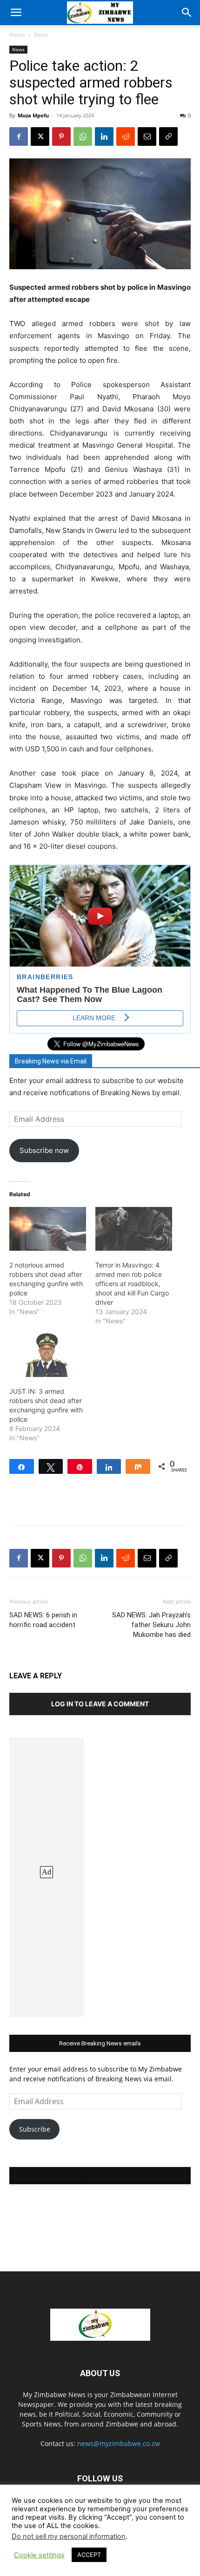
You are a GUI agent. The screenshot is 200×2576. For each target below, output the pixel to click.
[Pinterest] (61, 136)
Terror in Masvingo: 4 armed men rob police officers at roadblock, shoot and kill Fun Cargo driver (132, 1284)
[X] (40, 136)
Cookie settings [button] (39, 2555)
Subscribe (35, 2129)
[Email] (147, 136)
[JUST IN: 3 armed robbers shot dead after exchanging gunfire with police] (48, 1355)
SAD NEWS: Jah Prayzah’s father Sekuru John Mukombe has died (151, 1625)
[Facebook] (19, 136)
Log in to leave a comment (100, 1704)
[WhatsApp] (83, 136)
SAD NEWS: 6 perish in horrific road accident (43, 1620)
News (41, 35)
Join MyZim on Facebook (100, 2176)
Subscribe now (44, 1150)
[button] (16, 13)
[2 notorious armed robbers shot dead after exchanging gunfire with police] (48, 1229)
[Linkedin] (104, 136)
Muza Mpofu (33, 115)
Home (17, 35)
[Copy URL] (168, 136)
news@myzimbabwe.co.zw (119, 2443)
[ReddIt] (126, 136)
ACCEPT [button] (89, 2555)
